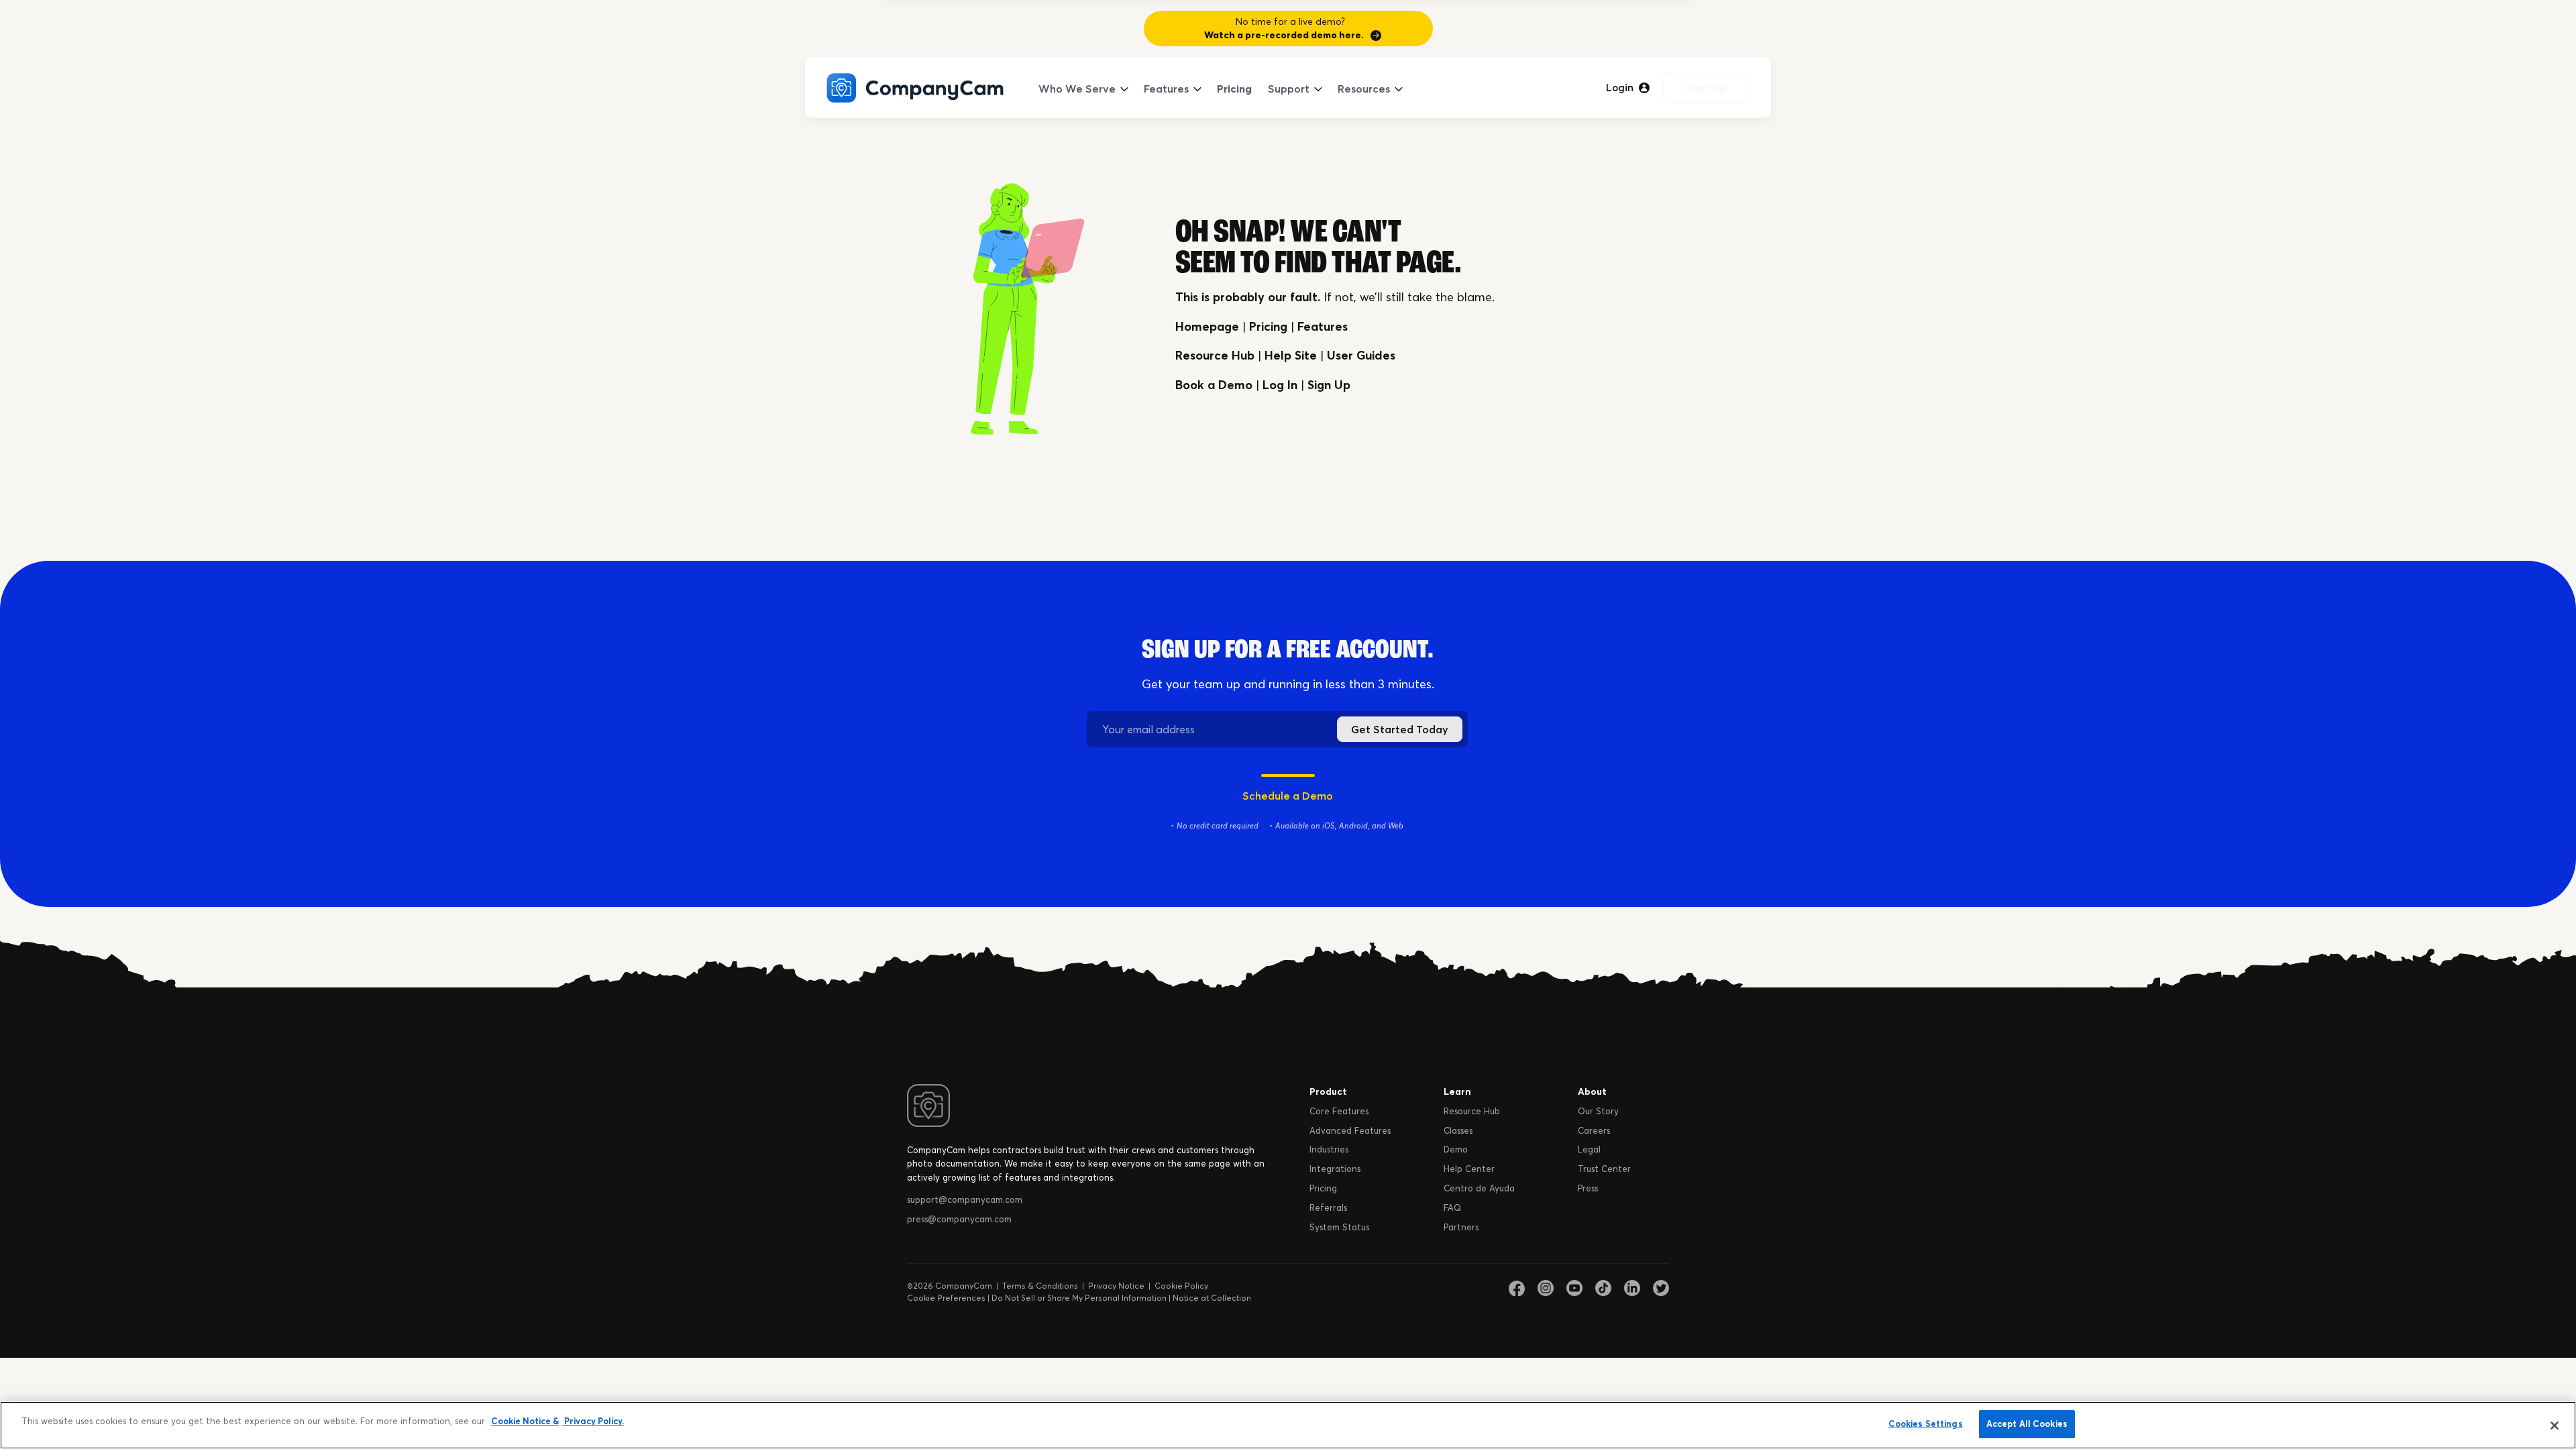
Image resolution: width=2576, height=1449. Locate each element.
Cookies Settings (1926, 1424)
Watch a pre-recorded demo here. (1284, 35)
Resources (1364, 89)
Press (1588, 1188)
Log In (1280, 385)
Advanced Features (1350, 1130)
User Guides (1361, 355)
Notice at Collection (1212, 1298)
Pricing (1234, 89)
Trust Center (1604, 1169)
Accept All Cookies (2027, 1424)
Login (1620, 88)
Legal (1589, 1149)
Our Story (1598, 1111)
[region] (1288, 1425)
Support (1289, 89)
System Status (1339, 1227)
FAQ (1452, 1207)
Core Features (1339, 1111)
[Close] (2555, 1426)
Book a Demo (1214, 385)
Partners (1461, 1227)
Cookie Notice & (525, 1421)
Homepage (1207, 326)
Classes (1458, 1130)
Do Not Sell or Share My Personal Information (1079, 1298)
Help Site (1291, 355)
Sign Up (1707, 88)
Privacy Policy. (593, 1421)
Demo (1456, 1149)
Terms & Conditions (1040, 1286)
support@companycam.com (965, 1199)
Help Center (1469, 1169)
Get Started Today (1400, 729)
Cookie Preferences (946, 1298)
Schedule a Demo (1288, 796)
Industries (1329, 1149)
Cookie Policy (1181, 1286)
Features (1166, 89)
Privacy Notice (1116, 1286)
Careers (1594, 1130)
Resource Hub (1215, 355)
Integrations (1335, 1169)
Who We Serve (1077, 89)
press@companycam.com (959, 1219)
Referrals (1328, 1207)
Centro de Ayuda (1479, 1188)
